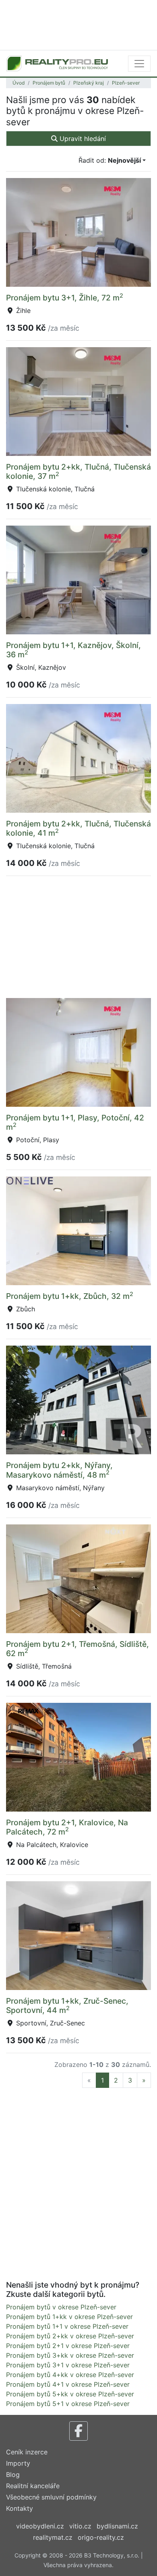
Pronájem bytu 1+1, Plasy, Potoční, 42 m (75, 1122)
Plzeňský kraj (89, 83)
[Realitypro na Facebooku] (78, 2431)
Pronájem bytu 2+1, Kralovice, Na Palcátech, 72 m (67, 1827)
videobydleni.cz (40, 2526)
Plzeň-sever (126, 83)
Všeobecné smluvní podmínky (51, 2497)
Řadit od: (110, 160)
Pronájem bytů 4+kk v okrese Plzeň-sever (70, 2375)
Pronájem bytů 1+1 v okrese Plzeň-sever (67, 2326)
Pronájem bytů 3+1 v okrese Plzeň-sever (68, 2365)
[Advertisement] (78, 24)
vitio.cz (80, 2526)
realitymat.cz (53, 2537)
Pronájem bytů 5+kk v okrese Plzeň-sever (70, 2394)
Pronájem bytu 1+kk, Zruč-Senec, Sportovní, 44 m (67, 2006)
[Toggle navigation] (139, 64)
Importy (18, 2463)
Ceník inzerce (27, 2452)
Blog (13, 2475)
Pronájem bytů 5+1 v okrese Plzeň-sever (68, 2404)
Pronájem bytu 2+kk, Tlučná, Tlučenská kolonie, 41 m (78, 828)
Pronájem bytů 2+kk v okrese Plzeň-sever (70, 2336)
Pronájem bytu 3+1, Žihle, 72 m (65, 298)
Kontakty (20, 2508)
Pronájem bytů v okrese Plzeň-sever (61, 2307)
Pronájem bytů (49, 83)
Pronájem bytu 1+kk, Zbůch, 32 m (70, 1296)
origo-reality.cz (101, 2537)
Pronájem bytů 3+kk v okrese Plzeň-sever (70, 2355)
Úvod (19, 83)
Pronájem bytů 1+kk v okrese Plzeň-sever (69, 2317)
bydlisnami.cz (117, 2526)
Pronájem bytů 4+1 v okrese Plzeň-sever (68, 2384)
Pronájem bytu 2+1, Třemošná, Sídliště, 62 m (77, 1649)
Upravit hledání (82, 139)
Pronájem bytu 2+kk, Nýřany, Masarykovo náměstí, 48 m (59, 1470)
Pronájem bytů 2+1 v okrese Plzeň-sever (68, 2346)
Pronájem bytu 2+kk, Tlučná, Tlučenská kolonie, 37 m (78, 471)
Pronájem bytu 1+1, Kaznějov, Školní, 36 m (73, 650)
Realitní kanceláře (33, 2486)
